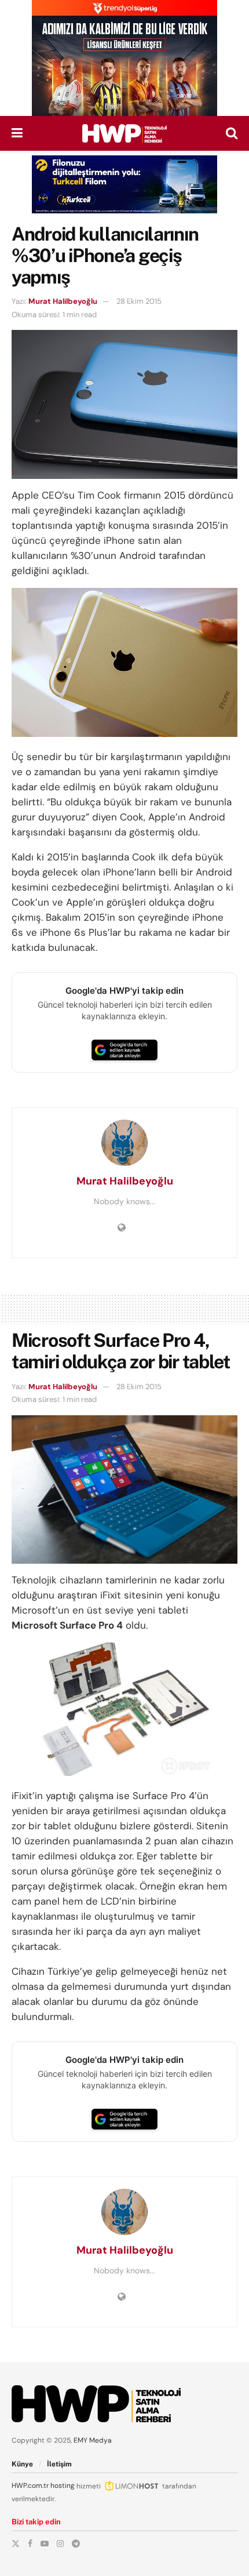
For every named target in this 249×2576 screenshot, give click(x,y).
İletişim (59, 2464)
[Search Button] (232, 133)
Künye (22, 2464)
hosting (63, 2486)
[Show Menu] (17, 133)
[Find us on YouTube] (45, 2544)
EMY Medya (93, 2440)
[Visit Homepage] (124, 133)
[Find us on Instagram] (60, 2544)
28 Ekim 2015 (139, 301)
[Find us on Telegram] (76, 2544)
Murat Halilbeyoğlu (63, 301)
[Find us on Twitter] (16, 2544)
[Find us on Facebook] (30, 2544)
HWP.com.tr (30, 2486)
